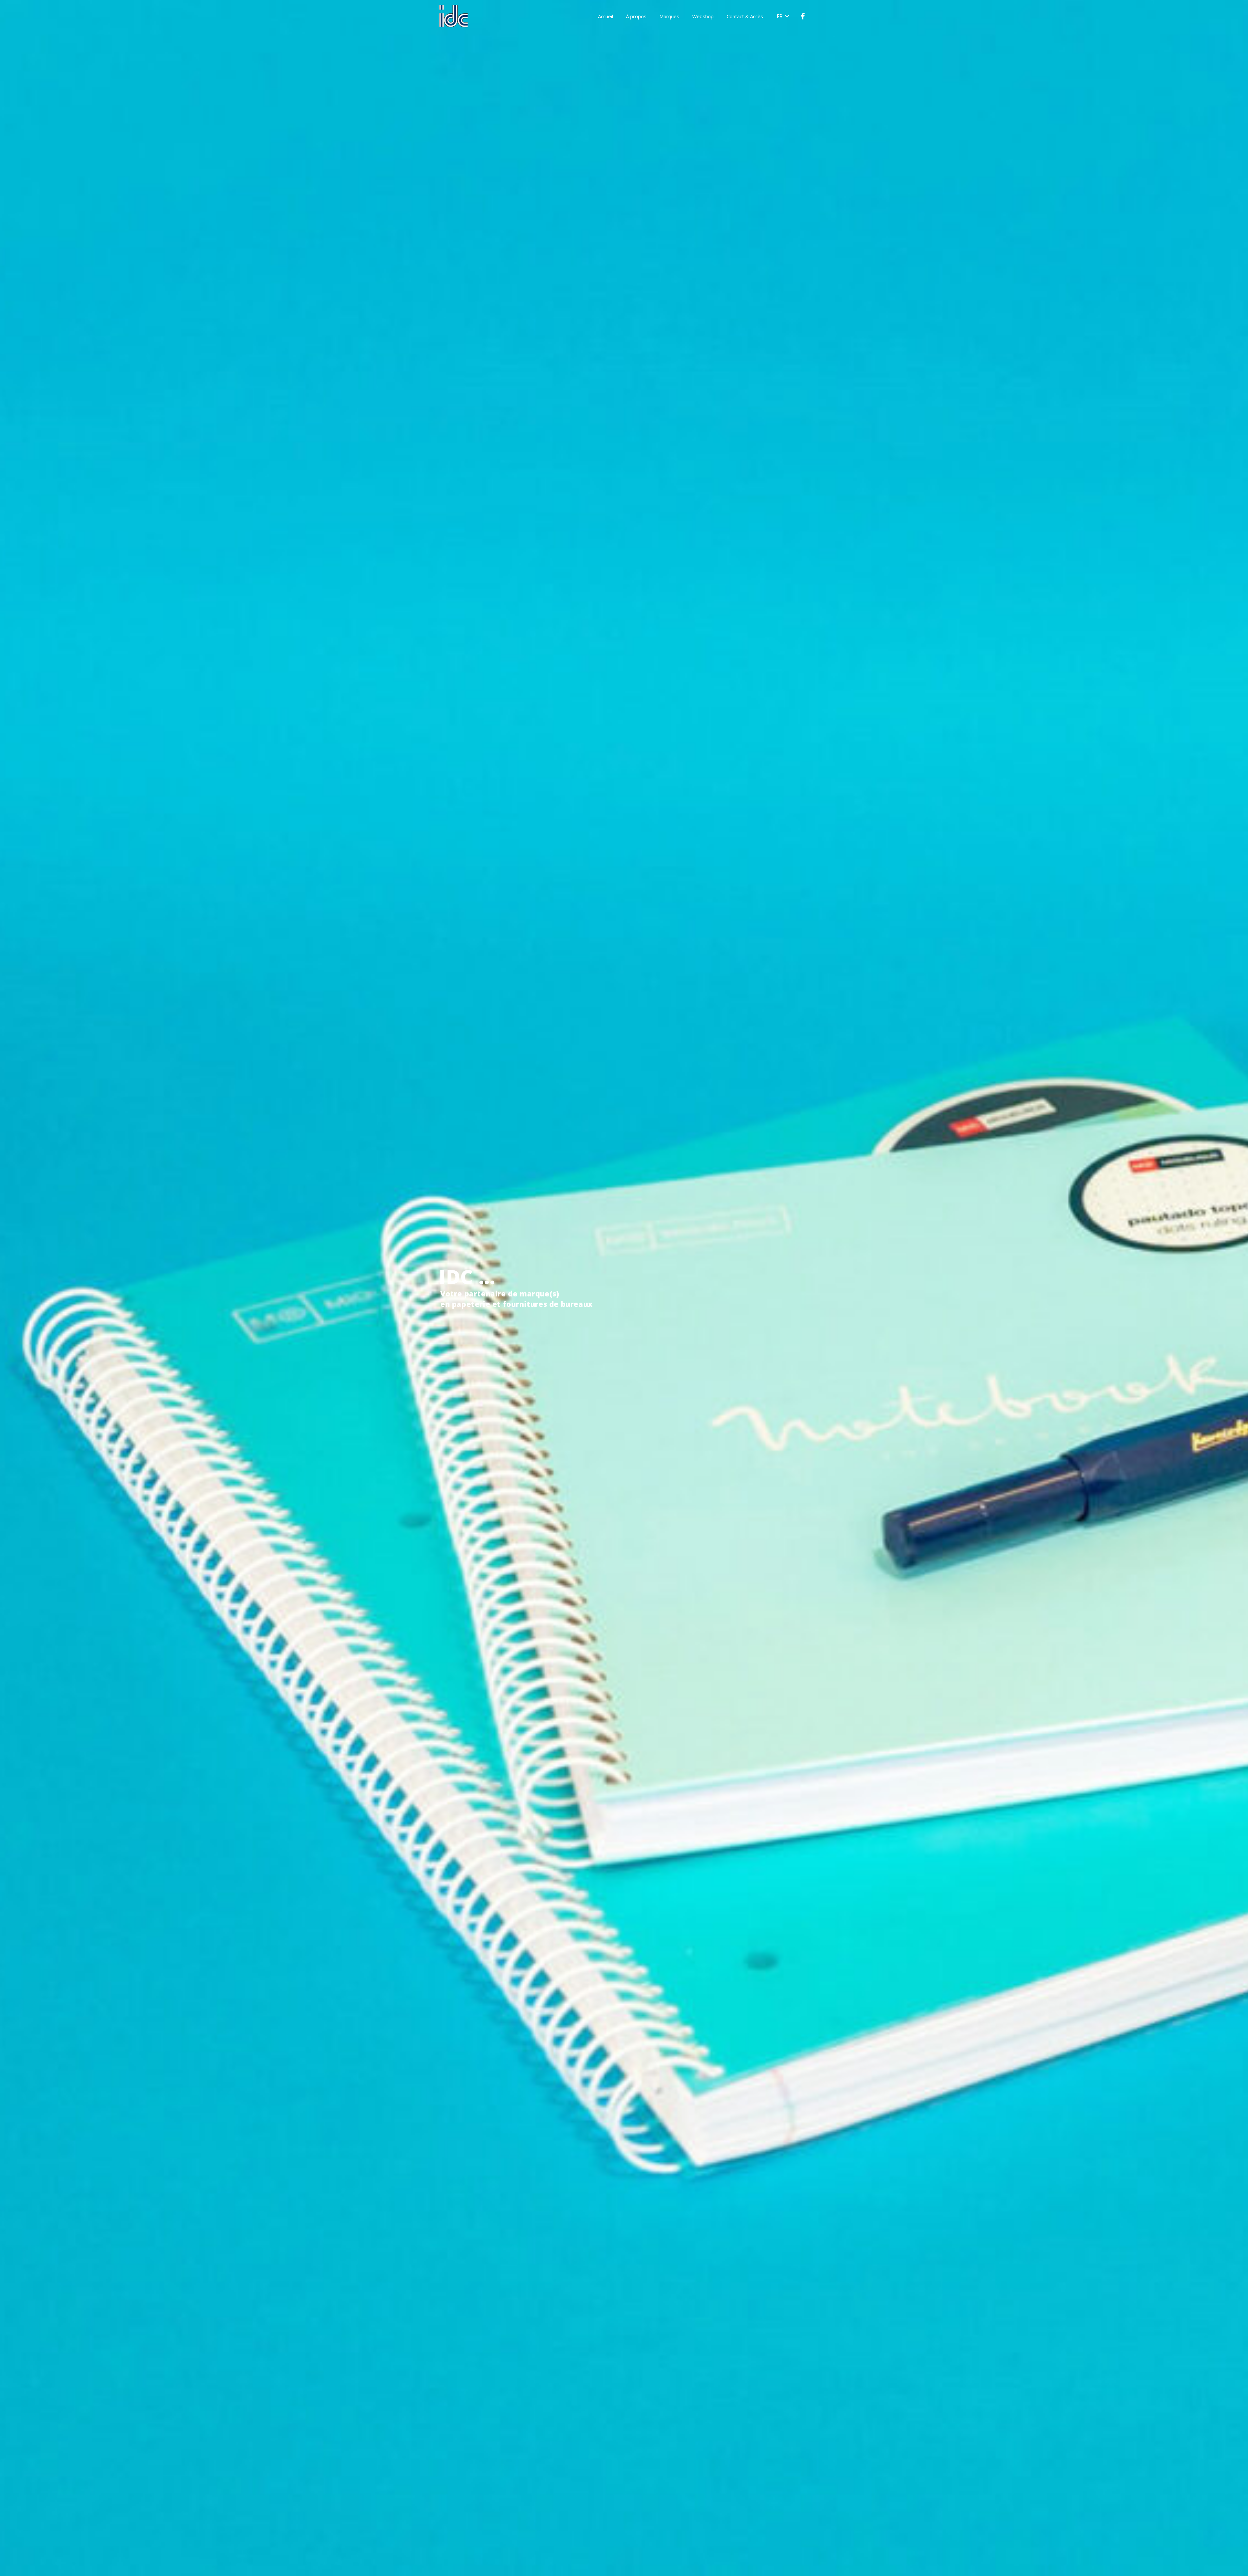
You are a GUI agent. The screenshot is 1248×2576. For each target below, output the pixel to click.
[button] (783, 16)
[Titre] (803, 16)
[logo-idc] (453, 16)
